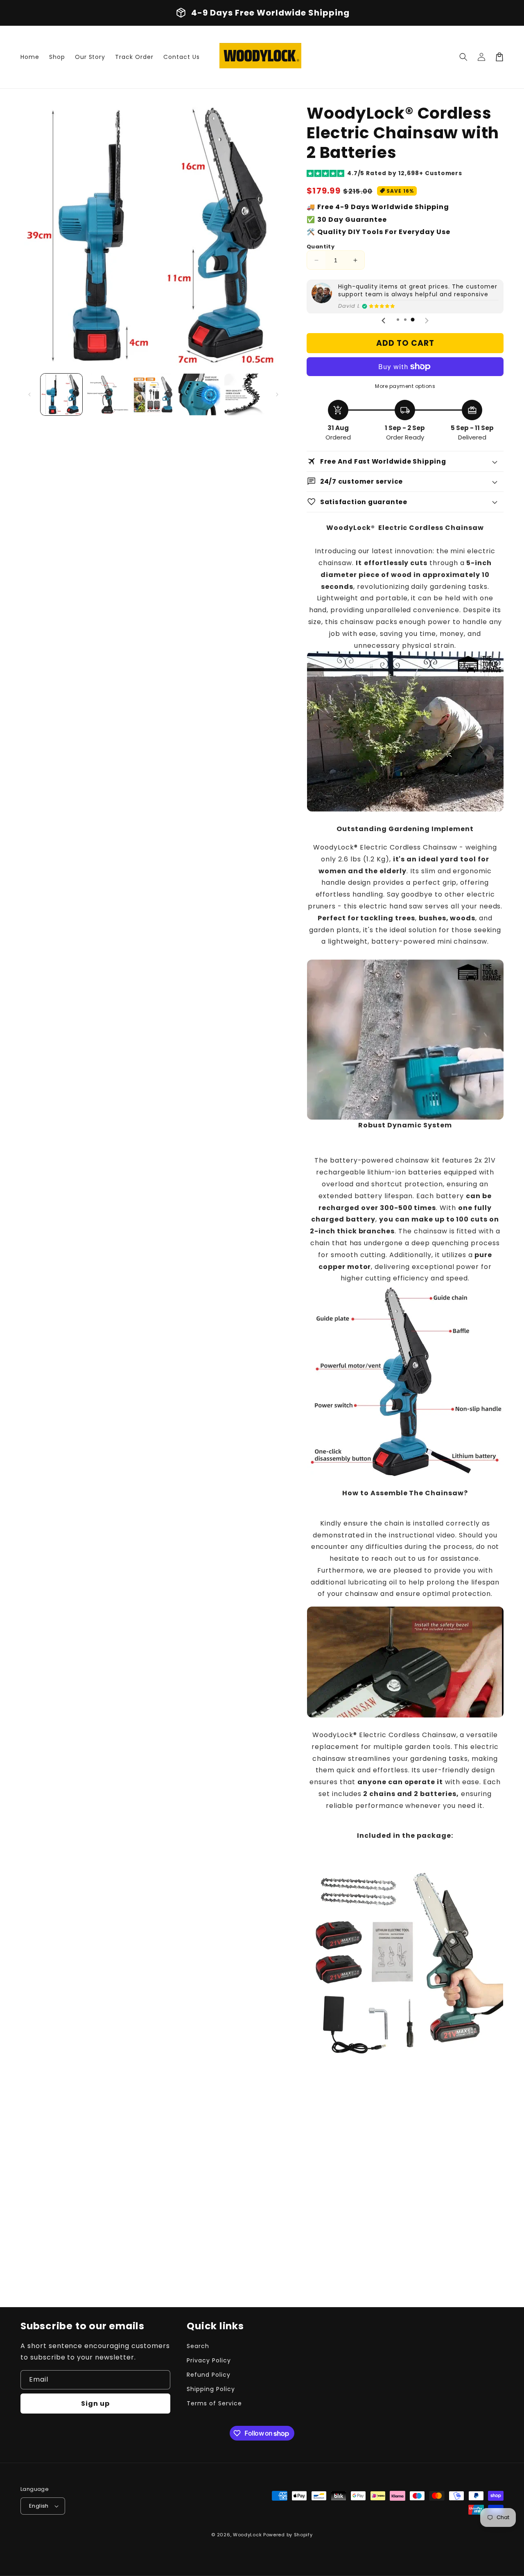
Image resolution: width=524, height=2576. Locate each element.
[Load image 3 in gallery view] (153, 394)
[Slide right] (277, 394)
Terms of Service (214, 2403)
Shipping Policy (211, 2389)
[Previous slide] (384, 320)
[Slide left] (29, 394)
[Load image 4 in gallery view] (199, 394)
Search (198, 2346)
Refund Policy (208, 2375)
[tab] (398, 320)
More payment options (405, 386)
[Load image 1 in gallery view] (61, 394)
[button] (463, 57)
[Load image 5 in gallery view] (245, 394)
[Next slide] (427, 320)
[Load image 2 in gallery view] (107, 394)
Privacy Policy (209, 2360)
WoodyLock (247, 2535)
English (39, 2506)
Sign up (95, 2404)
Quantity (321, 247)
